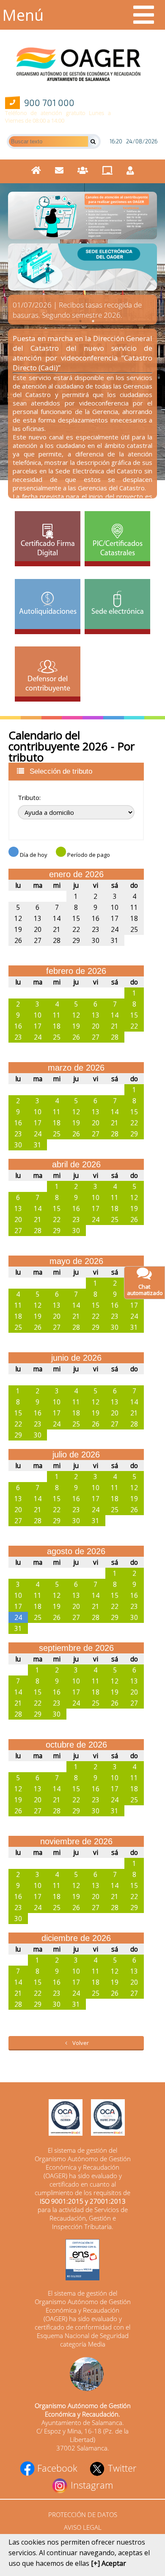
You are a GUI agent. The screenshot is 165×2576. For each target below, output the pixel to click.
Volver (81, 2043)
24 (115, 929)
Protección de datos (83, 2514)
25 (134, 929)
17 (115, 918)
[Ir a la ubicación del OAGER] (82, 2375)
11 (134, 907)
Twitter (121, 2468)
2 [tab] (93, 321)
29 (18, 896)
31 (57, 896)
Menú (23, 15)
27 (38, 940)
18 (134, 918)
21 (57, 929)
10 (115, 907)
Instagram (91, 2485)
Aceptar (114, 2563)
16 (96, 918)
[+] (95, 2563)
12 (18, 918)
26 (18, 940)
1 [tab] (80, 321)
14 (57, 918)
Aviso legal (83, 2527)
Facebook (56, 2468)
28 (57, 940)
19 (18, 929)
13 (38, 918)
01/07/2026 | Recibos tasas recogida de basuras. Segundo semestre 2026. (77, 310)
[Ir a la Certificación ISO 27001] (104, 2118)
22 (76, 929)
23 (96, 929)
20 (38, 929)
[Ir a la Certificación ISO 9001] (61, 2118)
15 (76, 918)
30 (38, 896)
